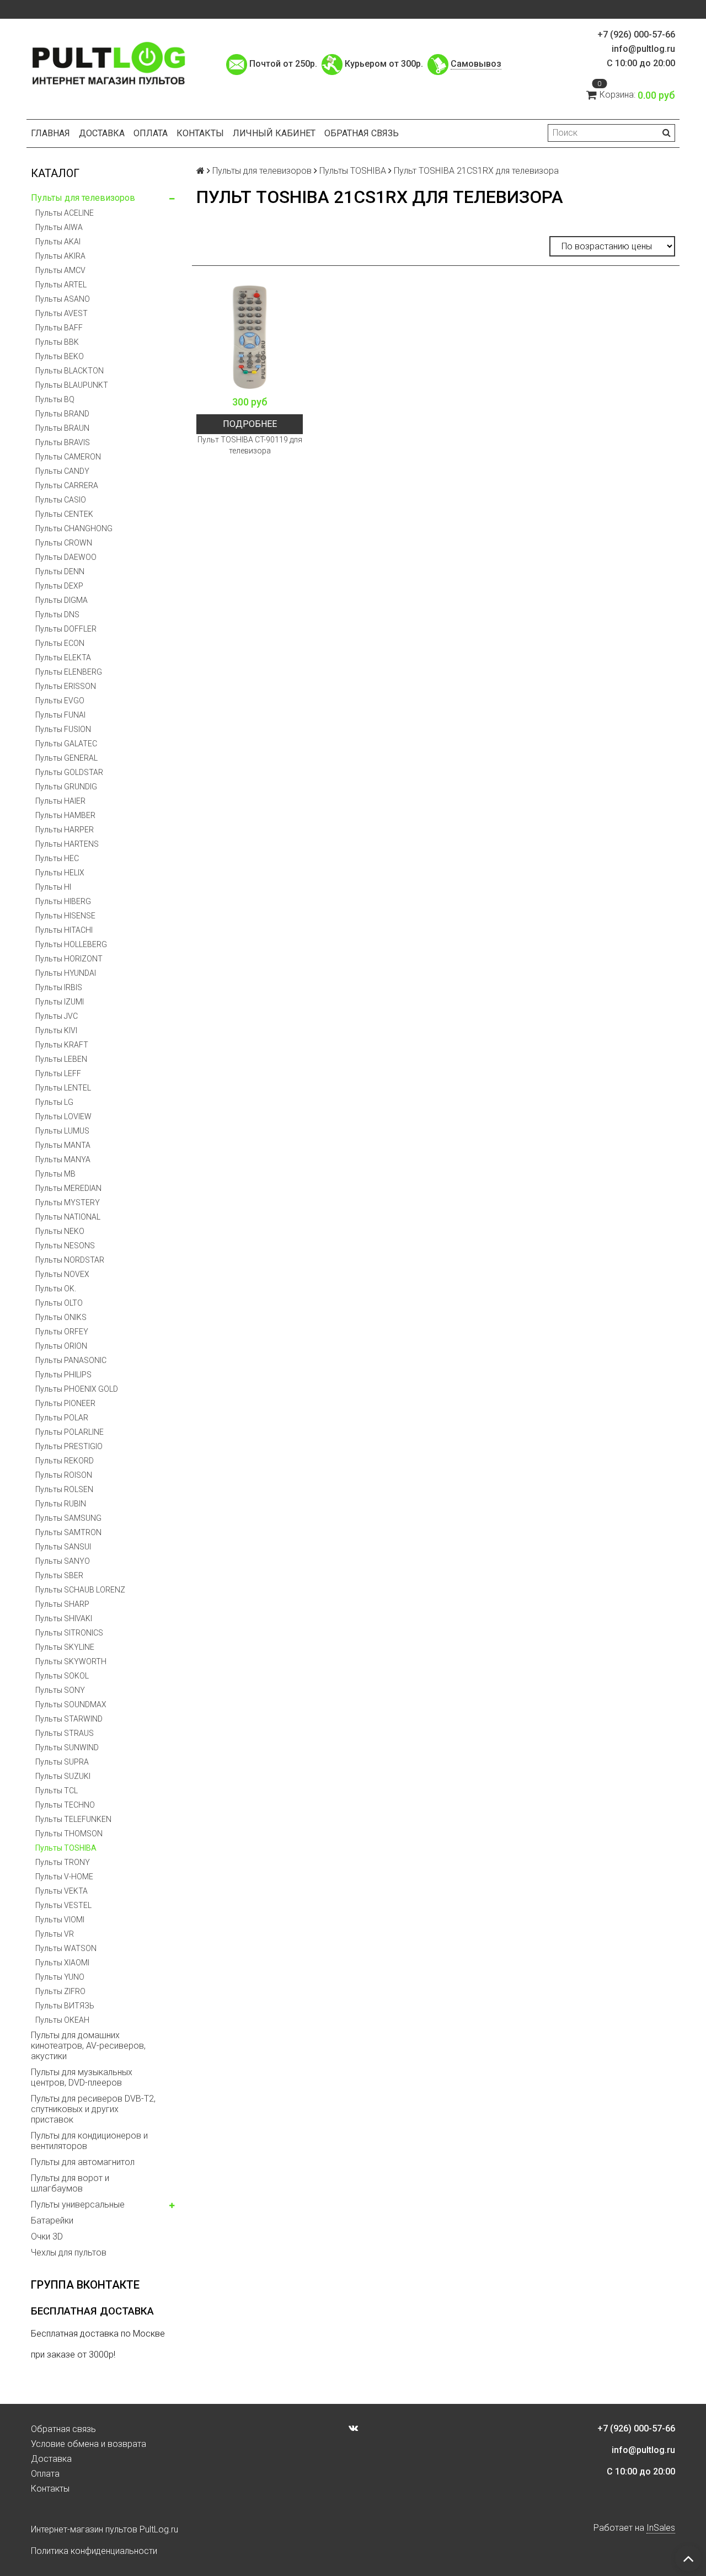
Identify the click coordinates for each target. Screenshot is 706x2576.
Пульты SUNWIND (67, 1747)
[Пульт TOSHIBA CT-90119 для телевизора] (250, 337)
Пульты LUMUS (62, 1131)
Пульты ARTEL (61, 285)
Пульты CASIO (61, 500)
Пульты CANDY (62, 471)
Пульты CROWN (64, 543)
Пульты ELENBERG (69, 672)
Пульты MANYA (63, 1159)
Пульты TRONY (63, 1862)
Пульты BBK (57, 342)
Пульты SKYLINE (65, 1647)
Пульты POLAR (62, 1418)
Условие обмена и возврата (89, 2444)
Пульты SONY (60, 1690)
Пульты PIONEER (65, 1403)
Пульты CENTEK (64, 514)
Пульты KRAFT (62, 1045)
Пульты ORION (61, 1346)
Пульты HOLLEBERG (71, 944)
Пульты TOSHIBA (66, 1848)
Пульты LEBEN (61, 1059)
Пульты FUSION (63, 729)
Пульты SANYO (63, 1561)
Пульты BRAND (62, 414)
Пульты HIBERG (63, 901)
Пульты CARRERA (67, 485)
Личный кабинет (274, 133)
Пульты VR (55, 1934)
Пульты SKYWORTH (71, 1661)
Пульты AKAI (58, 242)
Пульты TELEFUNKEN (73, 1819)
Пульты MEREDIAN (68, 1188)
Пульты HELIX (60, 873)
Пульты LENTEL (63, 1088)
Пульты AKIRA (60, 256)
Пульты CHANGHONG (74, 528)
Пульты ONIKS (61, 1317)
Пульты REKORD (65, 1461)
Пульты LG (54, 1102)
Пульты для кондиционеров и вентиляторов (89, 2141)
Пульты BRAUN (62, 428)
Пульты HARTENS (67, 844)
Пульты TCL (57, 1791)
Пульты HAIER (60, 801)
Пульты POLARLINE (69, 1432)
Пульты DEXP (59, 586)
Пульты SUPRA (62, 1762)
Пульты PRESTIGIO (69, 1446)
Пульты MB (55, 1174)
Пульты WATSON (66, 1948)
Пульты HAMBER (65, 815)
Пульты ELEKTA (63, 658)
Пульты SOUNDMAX (71, 1704)
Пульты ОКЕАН (62, 2020)
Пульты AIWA (59, 227)
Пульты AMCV (60, 270)
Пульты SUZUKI (63, 1776)
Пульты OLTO (59, 1303)
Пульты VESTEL (63, 1905)
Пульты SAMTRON (68, 1532)
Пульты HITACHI (64, 930)
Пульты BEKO (60, 356)
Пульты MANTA (63, 1145)
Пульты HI (53, 887)
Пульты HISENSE (65, 916)
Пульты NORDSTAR (70, 1260)
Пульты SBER (59, 1575)
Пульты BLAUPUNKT (72, 385)
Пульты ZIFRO (60, 1991)
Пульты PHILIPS (63, 1375)
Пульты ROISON (64, 1475)
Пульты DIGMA (61, 600)
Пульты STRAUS (65, 1733)
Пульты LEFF (58, 1073)
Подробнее (250, 424)
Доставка (102, 133)
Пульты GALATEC (66, 744)
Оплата (151, 133)
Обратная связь (362, 133)
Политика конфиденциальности (94, 2551)
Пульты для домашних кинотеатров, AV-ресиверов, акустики (88, 2046)
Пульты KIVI (56, 1030)
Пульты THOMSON (69, 1834)
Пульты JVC (57, 1016)
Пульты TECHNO (65, 1805)
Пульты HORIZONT (69, 959)
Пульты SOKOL (62, 1676)
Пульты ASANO (63, 299)
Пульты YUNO (60, 1977)
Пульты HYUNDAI (66, 973)
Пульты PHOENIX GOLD (77, 1389)
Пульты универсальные (78, 2204)
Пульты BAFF (59, 328)
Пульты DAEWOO (66, 557)
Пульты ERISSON (66, 686)
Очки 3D (47, 2236)
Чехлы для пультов (69, 2252)
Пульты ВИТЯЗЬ (65, 2006)
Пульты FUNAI (60, 715)
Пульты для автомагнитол (83, 2162)
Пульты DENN (60, 571)
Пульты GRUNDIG (66, 787)
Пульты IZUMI (60, 1002)
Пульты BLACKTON (69, 371)
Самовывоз (476, 64)
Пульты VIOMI (60, 1920)
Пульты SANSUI (63, 1547)
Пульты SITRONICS (69, 1633)
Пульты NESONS (65, 1246)
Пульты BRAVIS (63, 442)
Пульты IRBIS (59, 987)
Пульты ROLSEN (64, 1489)
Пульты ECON (60, 643)
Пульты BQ (55, 399)
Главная (50, 133)
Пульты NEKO (60, 1231)
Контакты (200, 133)
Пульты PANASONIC (71, 1360)
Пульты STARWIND (69, 1719)
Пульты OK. (56, 1289)
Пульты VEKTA (61, 1891)
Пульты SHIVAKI (64, 1618)
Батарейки (52, 2220)
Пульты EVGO (60, 701)
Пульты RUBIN (61, 1504)
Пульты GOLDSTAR (69, 772)
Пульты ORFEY (62, 1332)
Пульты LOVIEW (63, 1116)
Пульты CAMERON (68, 457)
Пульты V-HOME (64, 1877)
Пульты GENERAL (66, 758)
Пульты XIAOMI (62, 1963)
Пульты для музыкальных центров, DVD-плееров (82, 2077)
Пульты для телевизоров (83, 198)
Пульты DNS (57, 614)
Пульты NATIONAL (68, 1217)
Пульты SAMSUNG (68, 1518)
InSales (661, 2528)
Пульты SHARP (62, 1604)
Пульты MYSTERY (68, 1203)
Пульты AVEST (61, 313)
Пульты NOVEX (62, 1274)
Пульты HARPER (65, 830)
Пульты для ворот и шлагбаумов (70, 2183)
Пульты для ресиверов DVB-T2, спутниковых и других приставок (93, 2109)
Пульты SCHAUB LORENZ (80, 1590)
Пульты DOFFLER (66, 629)
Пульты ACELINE (65, 213)
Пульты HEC (57, 858)
